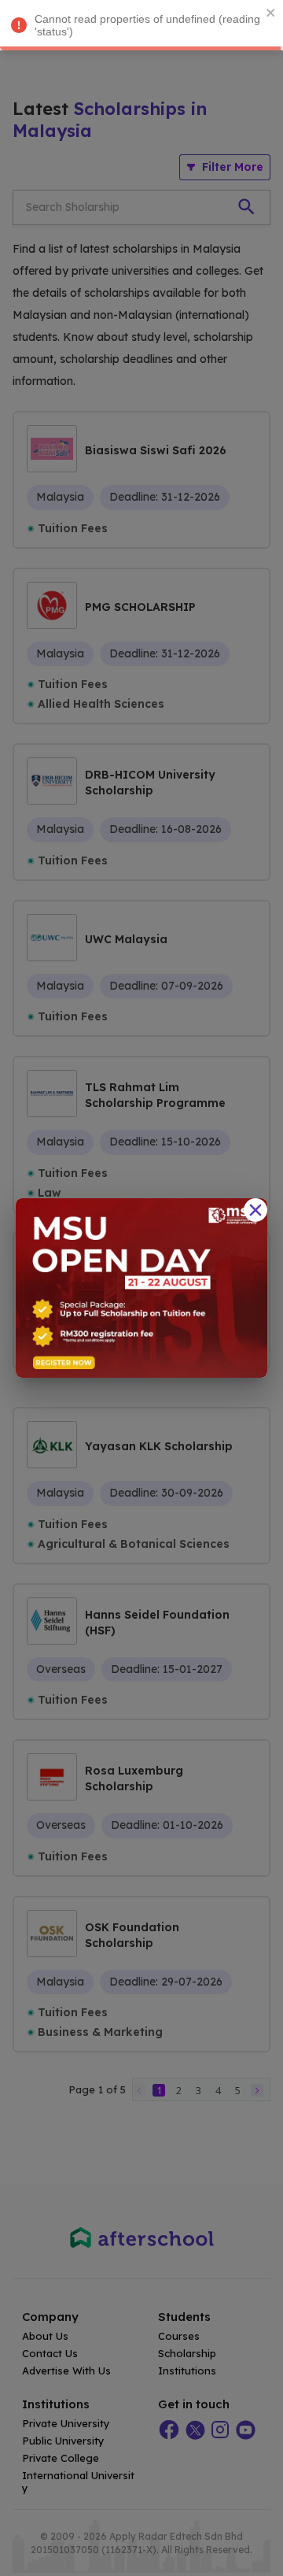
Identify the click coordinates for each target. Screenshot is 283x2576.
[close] (271, 13)
